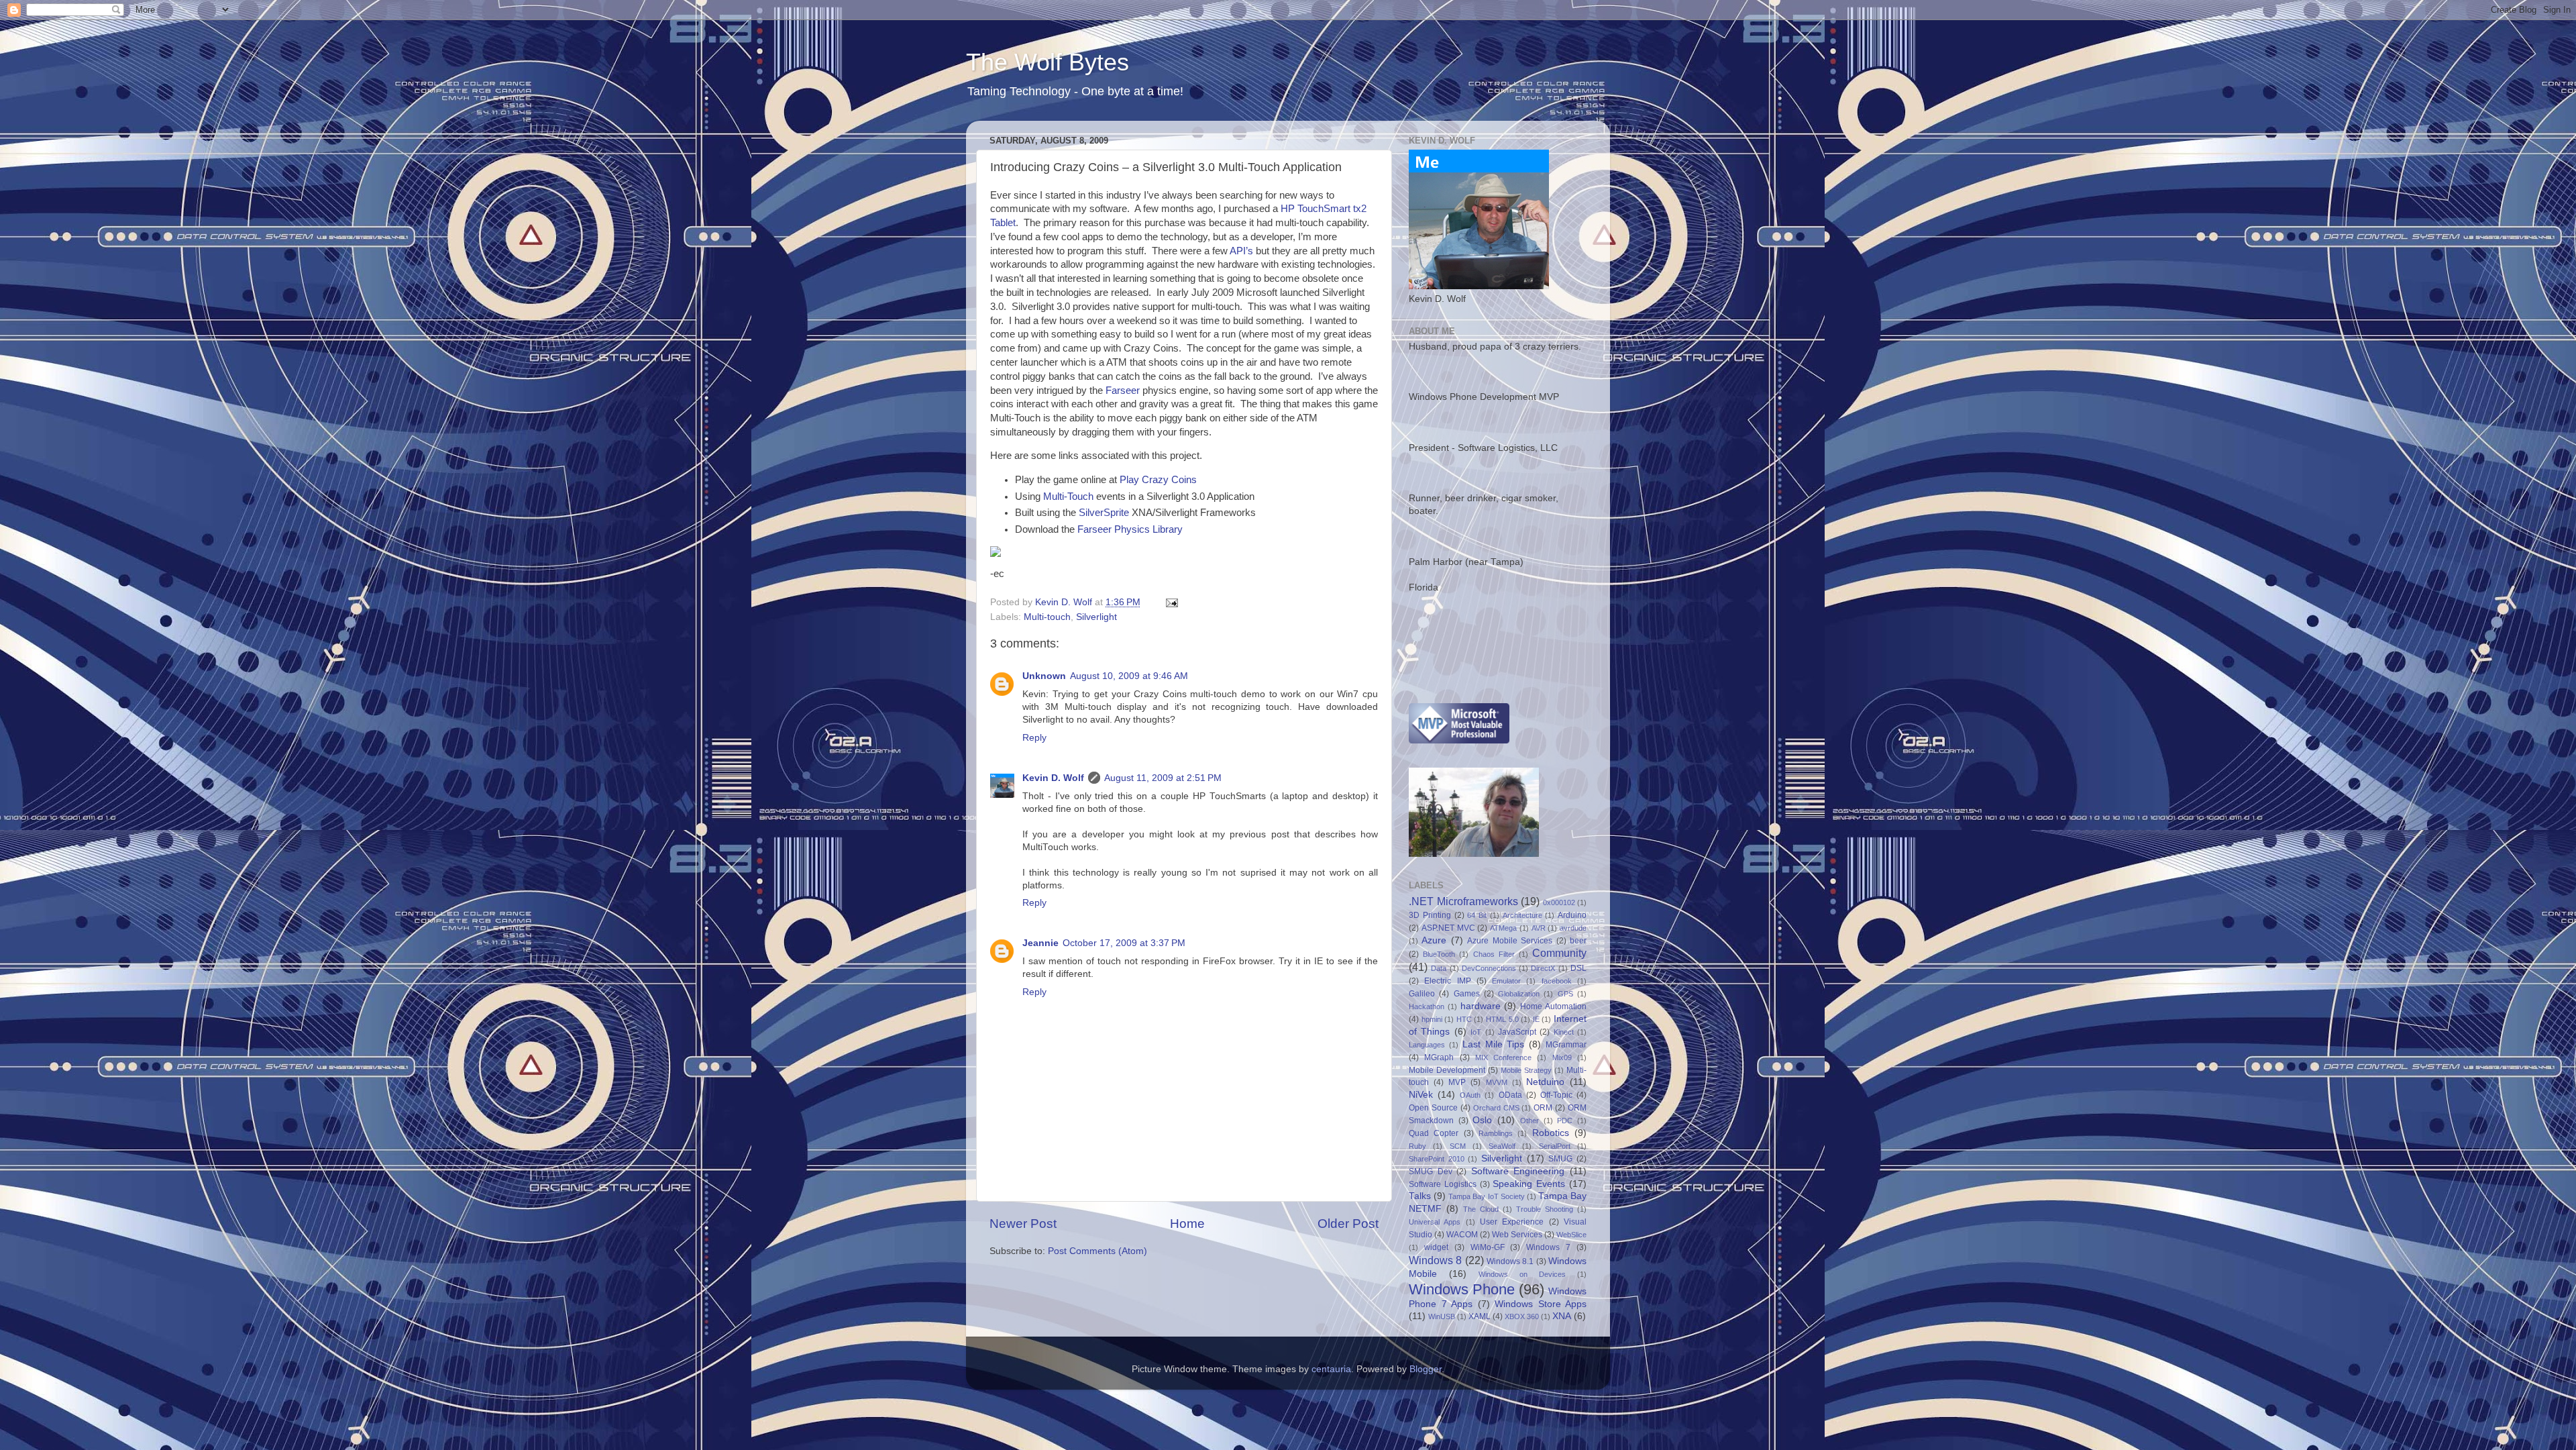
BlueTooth (1439, 954)
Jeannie (1040, 943)
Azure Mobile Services (1510, 941)
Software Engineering (1518, 1171)
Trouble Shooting (1545, 1209)
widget (1436, 1247)
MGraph (1439, 1057)
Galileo (1422, 994)
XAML (1480, 1316)
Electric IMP (1447, 981)
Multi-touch (1047, 617)
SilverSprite (1104, 513)
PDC (1565, 1121)
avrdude (1573, 928)
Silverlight (1096, 617)
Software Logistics (1443, 1184)
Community (1559, 953)
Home (1187, 1224)
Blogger (1426, 1369)
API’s (1241, 251)
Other (1529, 1121)
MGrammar (1566, 1045)
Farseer (1123, 391)
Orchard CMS (1496, 1108)
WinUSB (1442, 1316)
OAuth (1470, 1095)
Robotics (1551, 1133)
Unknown (1044, 676)
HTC (1464, 1019)
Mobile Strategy (1526, 1070)
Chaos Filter (1494, 954)
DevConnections (1489, 968)
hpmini (1432, 1019)
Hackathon (1427, 1006)
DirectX (1543, 968)
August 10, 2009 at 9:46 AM (1129, 676)
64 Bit (1477, 915)
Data (1439, 968)
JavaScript (1517, 1032)
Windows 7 (1548, 1247)
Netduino (1545, 1082)
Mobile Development (1447, 1070)
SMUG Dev (1431, 1172)
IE (1536, 1019)
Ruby (1417, 1146)
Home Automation (1553, 1006)
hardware (1481, 1006)
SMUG (1560, 1159)
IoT (1476, 1032)
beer (1578, 941)
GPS (1565, 994)
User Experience (1512, 1222)
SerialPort (1555, 1146)
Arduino (1572, 915)
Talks (1420, 1196)
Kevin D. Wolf (1053, 778)
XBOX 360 (1522, 1316)
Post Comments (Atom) (1097, 1251)
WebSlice (1571, 1235)
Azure (1434, 940)
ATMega (1503, 928)
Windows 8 (1435, 1260)
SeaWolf (1502, 1146)
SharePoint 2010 (1437, 1159)
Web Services (1517, 1235)
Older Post (1348, 1224)
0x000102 (1559, 902)
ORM (1543, 1108)
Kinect (1564, 1032)
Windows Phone (1462, 1289)
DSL (1578, 968)
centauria (1331, 1369)
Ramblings (1496, 1133)
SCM (1458, 1146)
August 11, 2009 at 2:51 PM (1163, 778)
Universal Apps (1435, 1222)
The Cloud (1481, 1209)
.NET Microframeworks (1463, 901)
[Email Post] (1171, 602)
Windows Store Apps (1541, 1304)
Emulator (1506, 981)
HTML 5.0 (1502, 1019)
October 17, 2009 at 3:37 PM (1124, 943)
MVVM (1497, 1082)
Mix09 (1562, 1057)
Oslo (1482, 1120)
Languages (1427, 1045)
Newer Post (1023, 1224)
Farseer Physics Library (1130, 529)
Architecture (1522, 915)
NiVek (1421, 1095)
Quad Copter (1434, 1133)
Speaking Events (1529, 1184)
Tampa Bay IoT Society (1486, 1196)
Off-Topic (1556, 1095)
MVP (1457, 1082)
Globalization (1519, 994)
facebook (1557, 981)
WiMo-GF (1488, 1247)
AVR (1539, 928)
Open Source (1433, 1108)
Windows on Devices (1522, 1274)
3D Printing (1430, 915)
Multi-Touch (1068, 497)
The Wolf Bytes (1048, 62)
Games (1467, 994)
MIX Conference (1503, 1057)
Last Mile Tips (1494, 1044)
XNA (1562, 1316)
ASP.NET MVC (1448, 928)
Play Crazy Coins (1158, 480)
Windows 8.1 (1510, 1261)
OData (1510, 1095)
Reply (1034, 738)
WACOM (1462, 1235)
